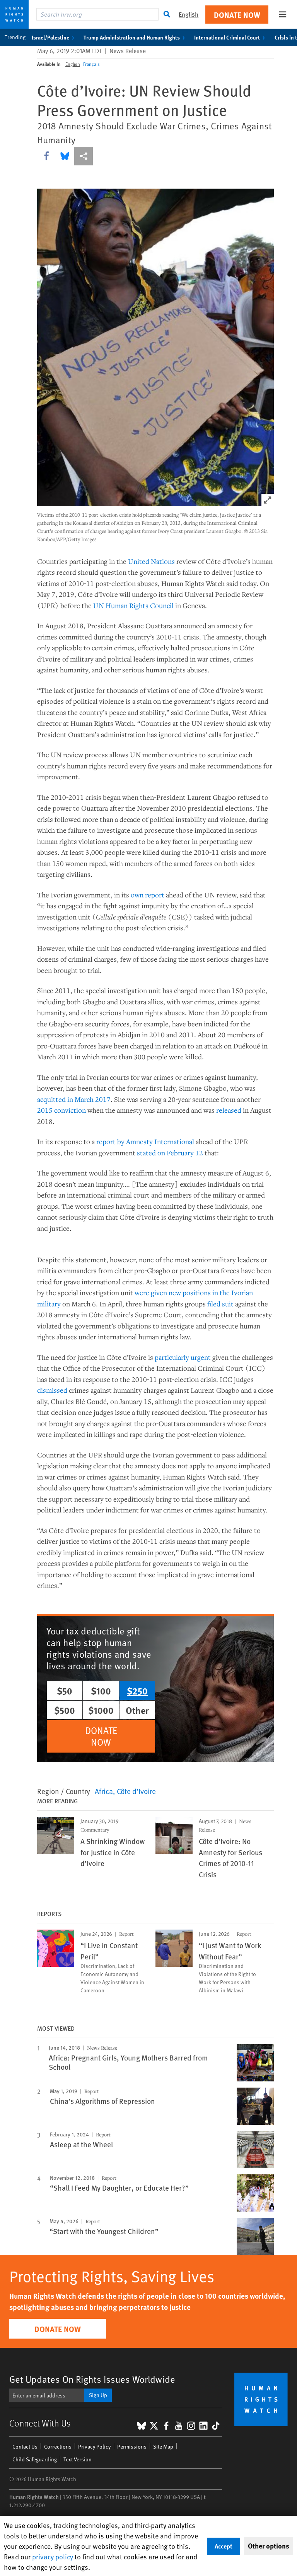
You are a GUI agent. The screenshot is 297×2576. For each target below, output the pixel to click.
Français (91, 64)
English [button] (189, 14)
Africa (104, 1791)
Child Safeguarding (35, 2459)
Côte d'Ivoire (136, 1791)
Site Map (163, 2446)
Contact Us (25, 2446)
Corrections (58, 2446)
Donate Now (237, 15)
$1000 (101, 1710)
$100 (101, 1691)
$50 (65, 1691)
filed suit (220, 1304)
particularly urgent (183, 1357)
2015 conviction (61, 1110)
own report (148, 895)
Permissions (132, 2446)
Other (137, 1710)
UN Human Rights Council (133, 605)
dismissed (52, 1390)
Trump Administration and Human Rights (132, 37)
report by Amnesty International (145, 1141)
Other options (269, 2546)
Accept (224, 2546)
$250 (137, 1691)
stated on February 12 (170, 1153)
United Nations (151, 561)
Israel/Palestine (50, 37)
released (229, 1110)
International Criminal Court (227, 37)
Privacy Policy (94, 2446)
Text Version (78, 2459)
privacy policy (53, 2556)
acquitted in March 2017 (74, 1099)
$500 (65, 1710)
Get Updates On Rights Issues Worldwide (92, 2379)
